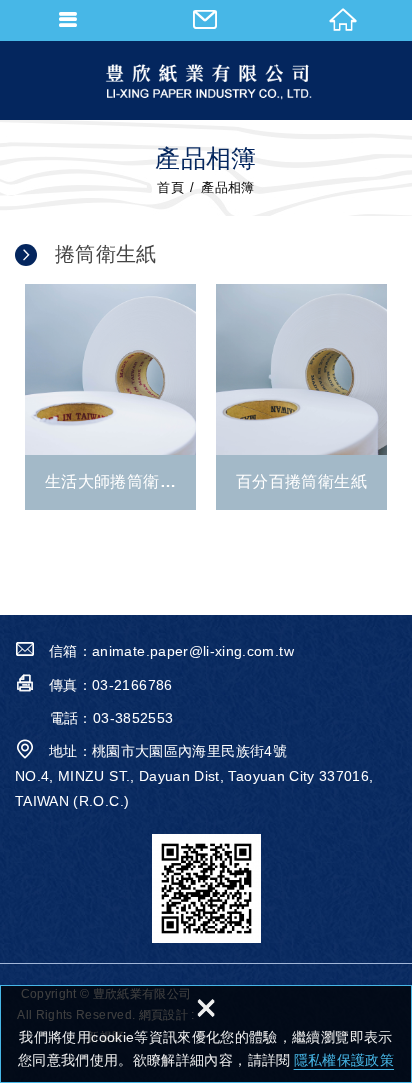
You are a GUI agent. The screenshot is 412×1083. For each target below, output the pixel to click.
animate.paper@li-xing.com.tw (193, 651)
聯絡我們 (205, 20)
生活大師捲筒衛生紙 (110, 397)
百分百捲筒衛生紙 (301, 397)
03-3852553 (133, 718)
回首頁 (343, 20)
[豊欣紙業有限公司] (206, 80)
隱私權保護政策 (344, 1060)
